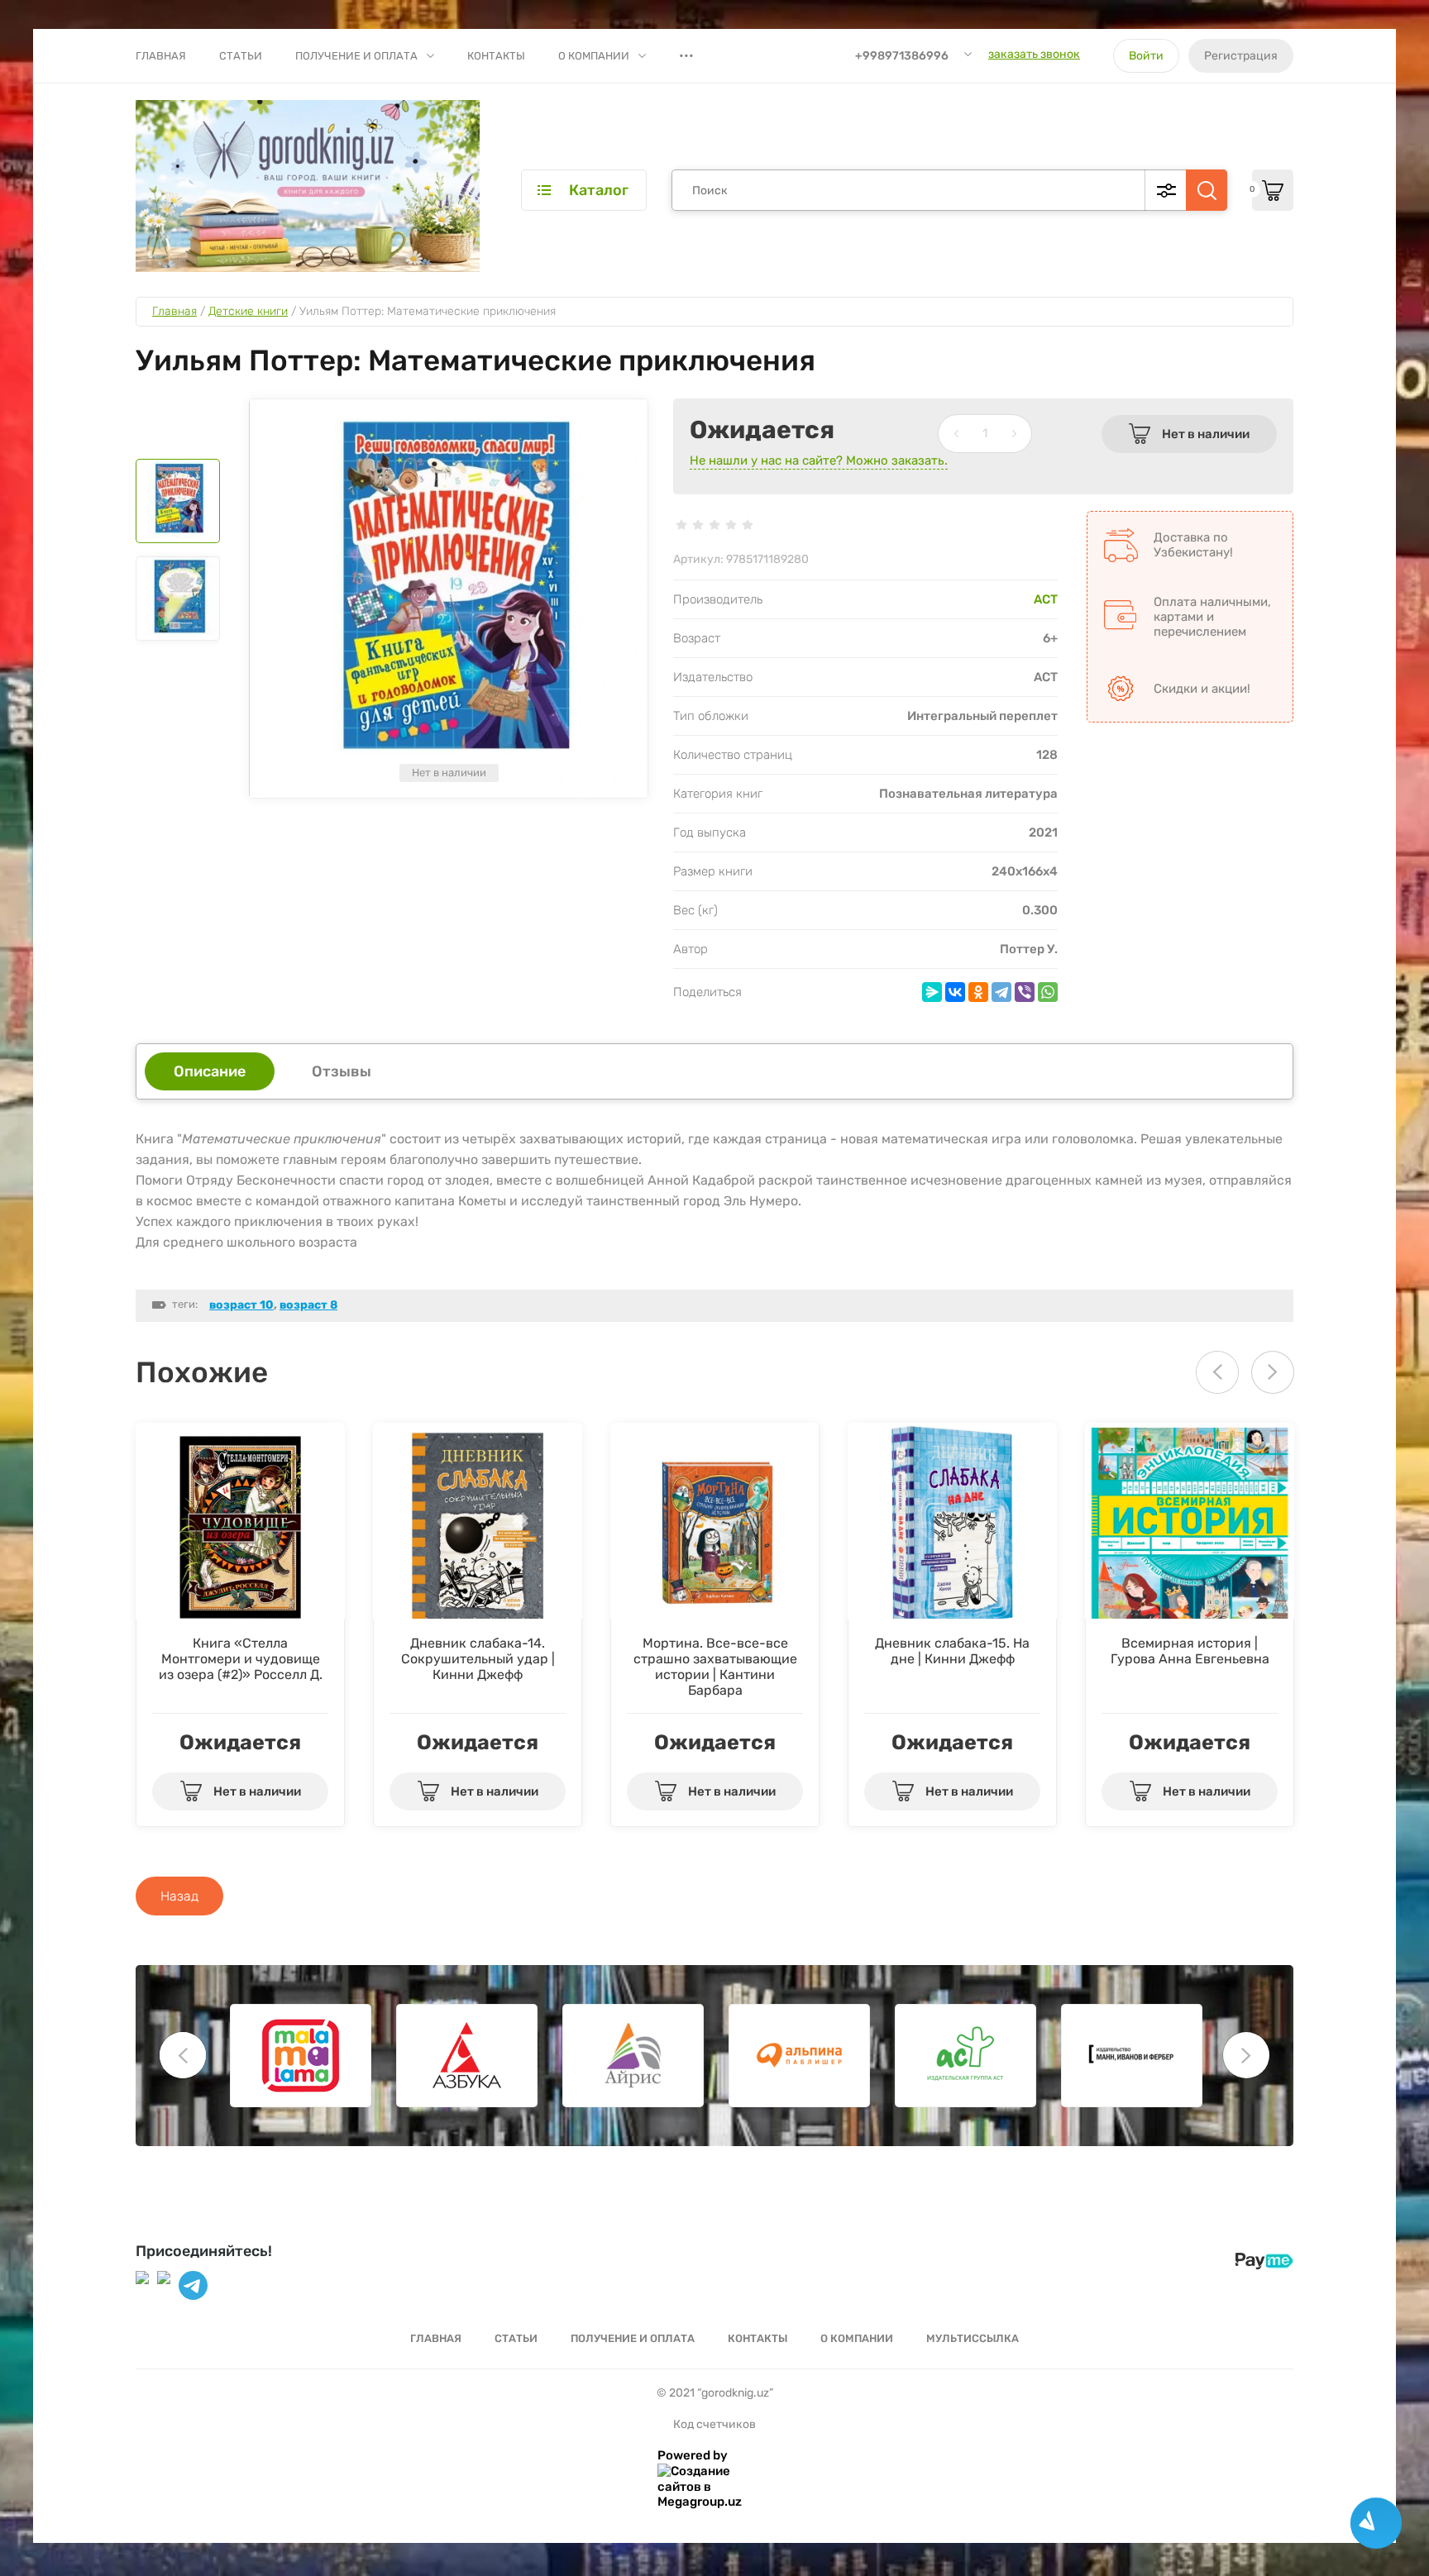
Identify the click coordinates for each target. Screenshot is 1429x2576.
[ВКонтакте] (955, 992)
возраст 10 (241, 1305)
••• (686, 55)
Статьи (241, 56)
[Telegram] (1001, 992)
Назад (179, 1896)
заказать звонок (1034, 54)
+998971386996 (902, 56)
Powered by (693, 2455)
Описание (210, 1071)
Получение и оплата (356, 56)
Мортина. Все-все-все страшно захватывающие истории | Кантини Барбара (715, 1667)
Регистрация (1241, 56)
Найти (1207, 190)
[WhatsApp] (1048, 992)
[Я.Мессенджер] (932, 992)
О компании (594, 56)
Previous (183, 2055)
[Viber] (1025, 992)
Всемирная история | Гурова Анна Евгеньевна (1190, 1651)
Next (1273, 1372)
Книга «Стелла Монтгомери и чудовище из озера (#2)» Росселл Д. (241, 1659)
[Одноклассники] (978, 992)
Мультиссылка (973, 2338)
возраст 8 (308, 1305)
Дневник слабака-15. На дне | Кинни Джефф (952, 1651)
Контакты (496, 56)
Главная (161, 56)
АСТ (1046, 599)
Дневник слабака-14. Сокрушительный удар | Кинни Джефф (478, 1659)
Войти (1146, 56)
